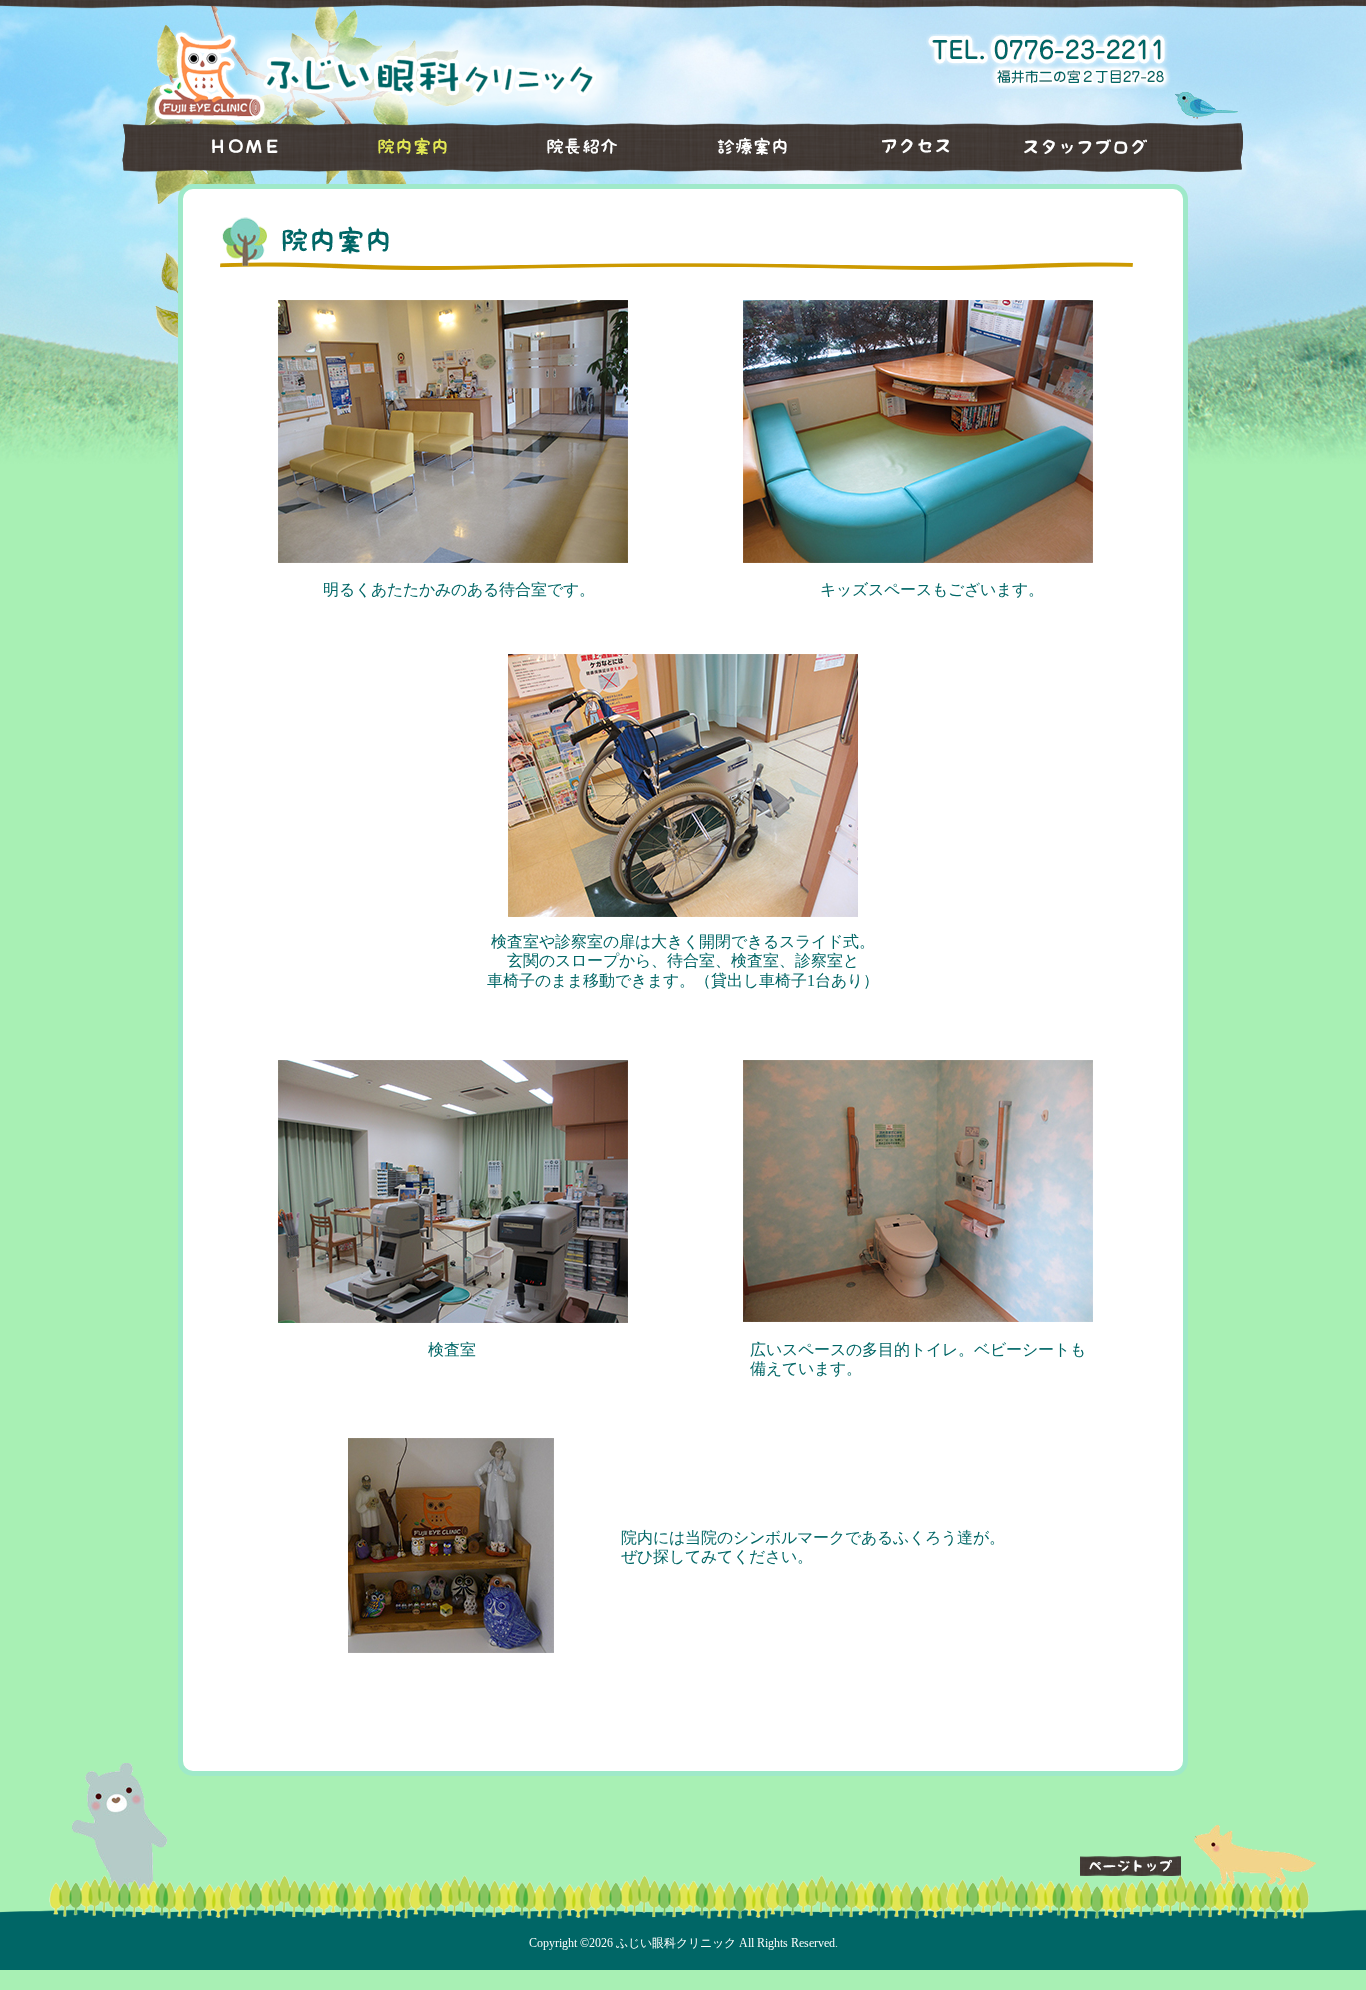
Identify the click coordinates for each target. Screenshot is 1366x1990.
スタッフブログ (1118, 147)
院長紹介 (568, 147)
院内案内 (398, 147)
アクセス (908, 147)
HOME (217, 147)
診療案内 (738, 147)
